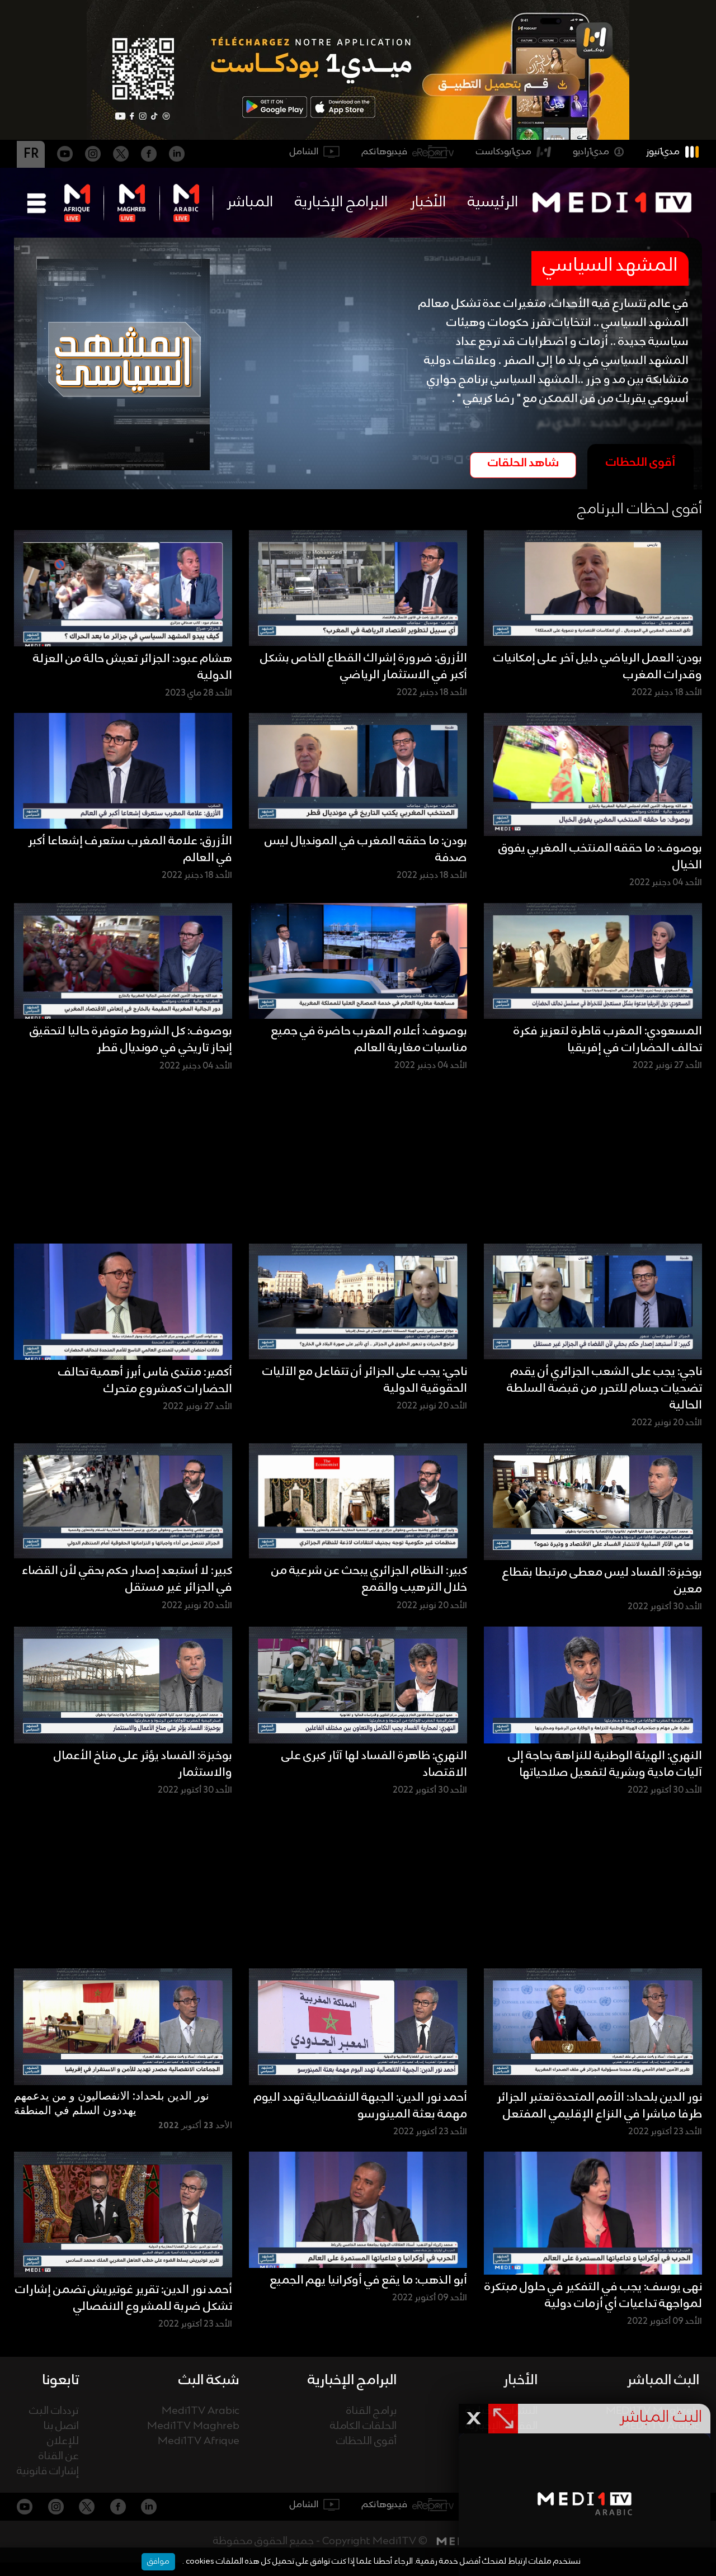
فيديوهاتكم (385, 152)
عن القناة (59, 2457)
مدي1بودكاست (504, 152)
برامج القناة (371, 2411)
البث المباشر (663, 2380)
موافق (158, 2561)
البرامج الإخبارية (341, 202)
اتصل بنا (61, 2426)
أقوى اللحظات (366, 2442)
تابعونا (60, 2380)
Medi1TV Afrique (199, 2442)
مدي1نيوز (663, 152)
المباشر (250, 202)
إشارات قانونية (48, 2472)
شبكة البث (209, 2380)
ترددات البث (54, 2411)
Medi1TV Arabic (201, 2411)
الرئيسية (493, 202)
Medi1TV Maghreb (193, 2426)
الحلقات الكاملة (363, 2426)
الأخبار (428, 202)
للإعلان (63, 2442)
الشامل (304, 152)
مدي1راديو (591, 152)
